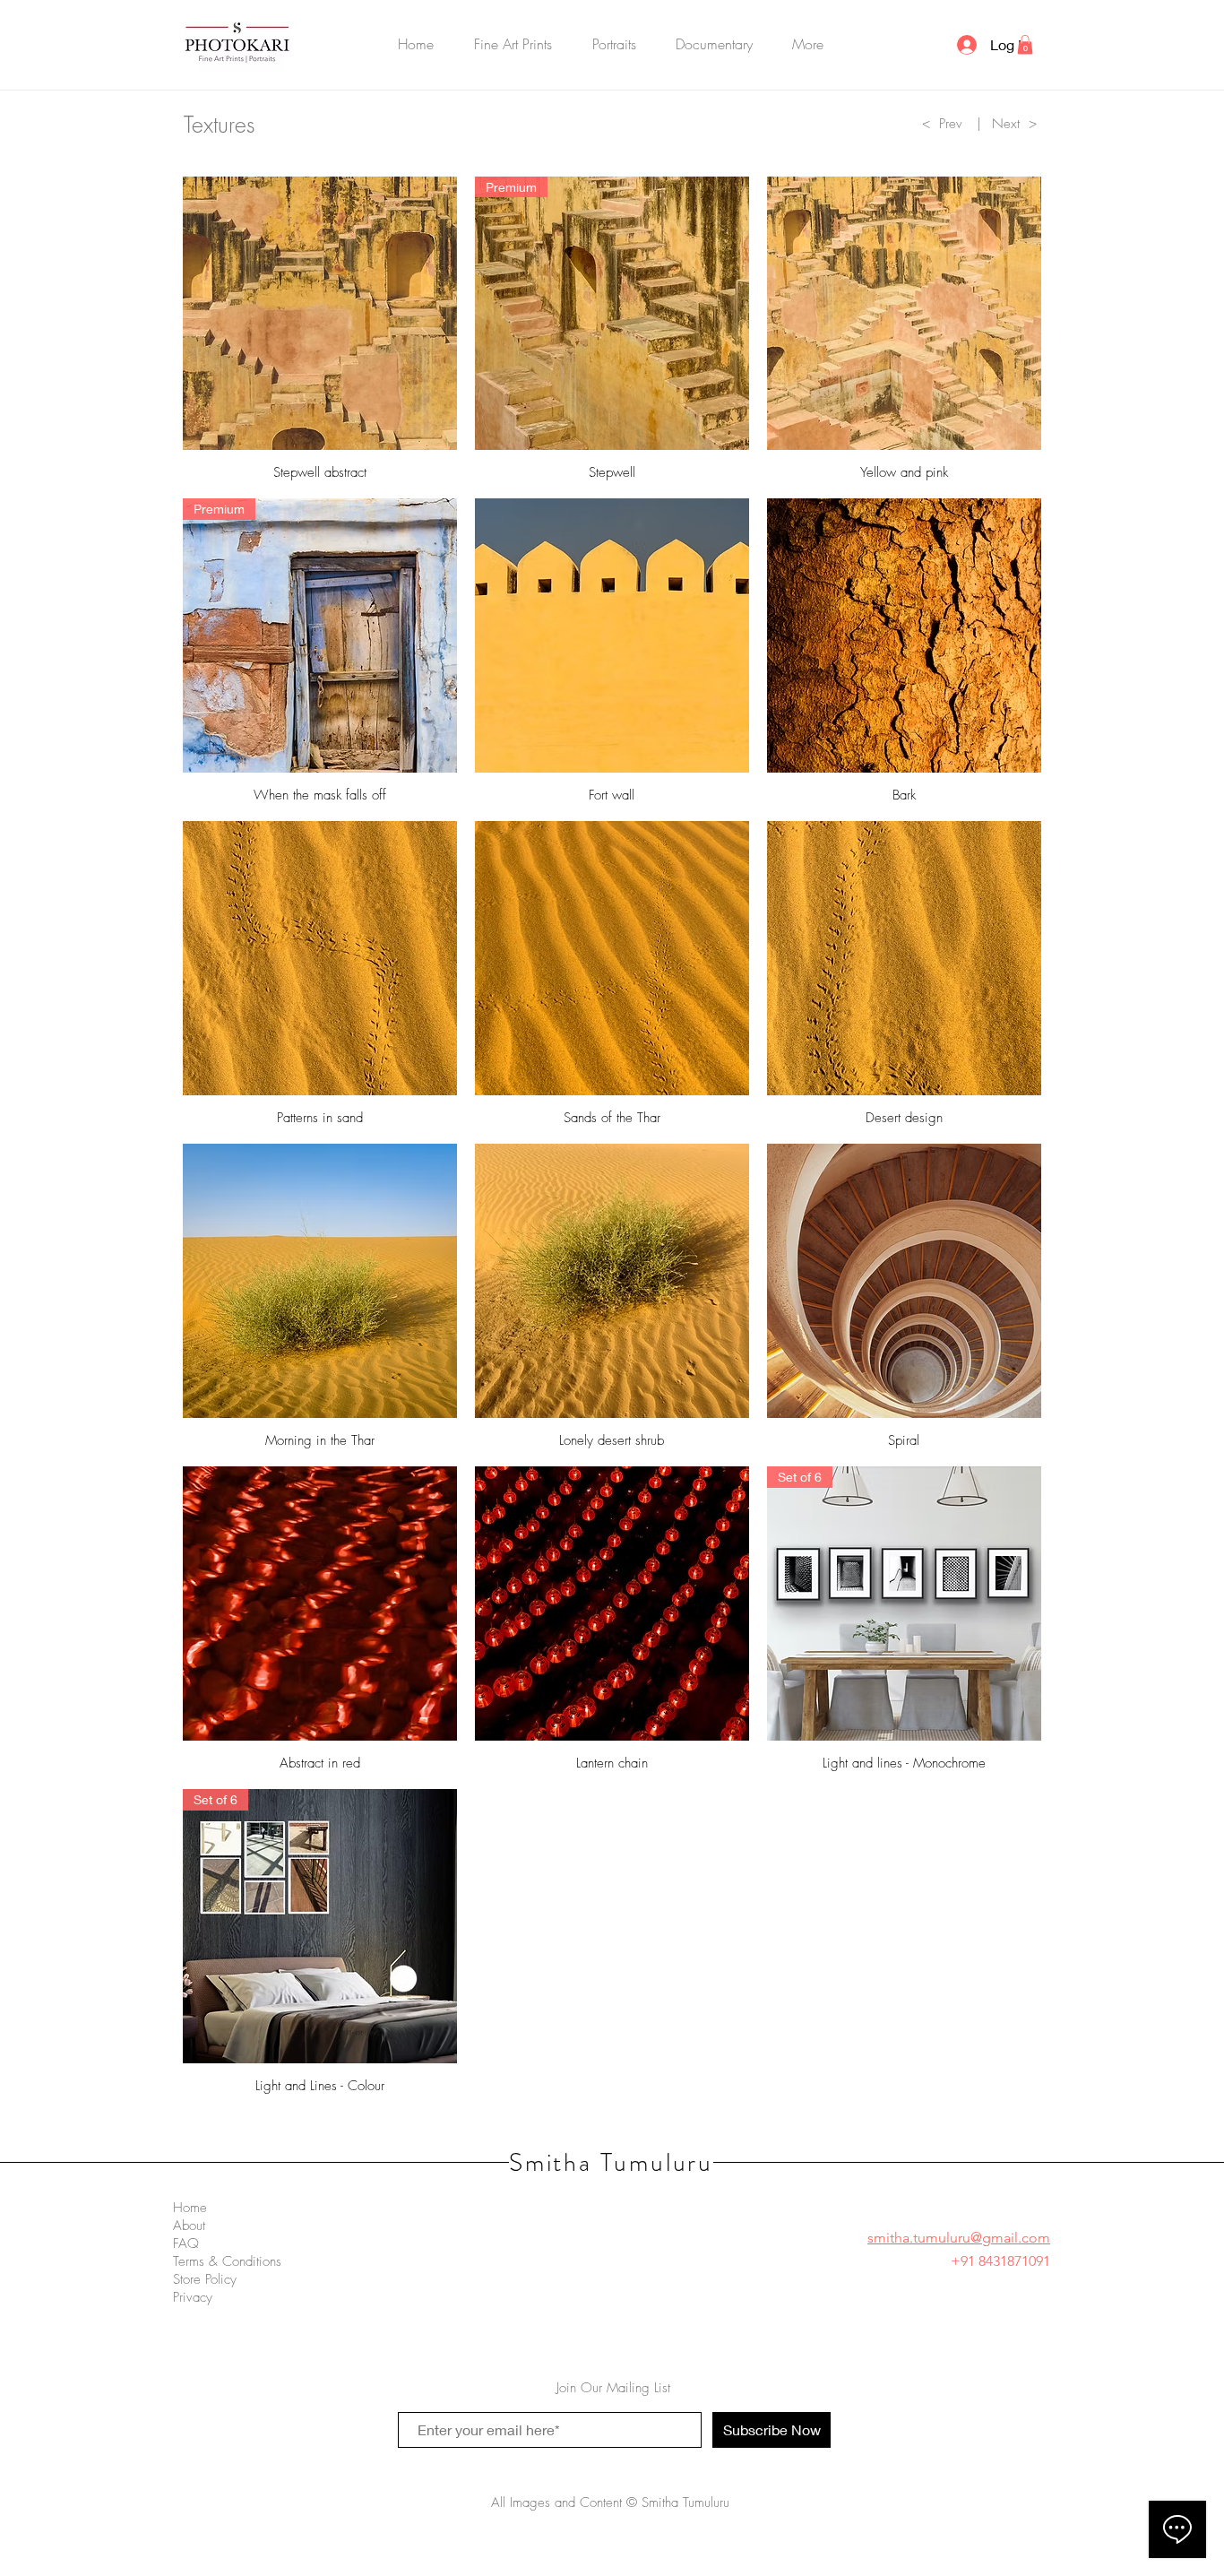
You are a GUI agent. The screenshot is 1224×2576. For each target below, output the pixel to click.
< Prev (942, 124)
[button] (514, 44)
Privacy (193, 2297)
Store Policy (205, 2279)
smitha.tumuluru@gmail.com (959, 2238)
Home (190, 2208)
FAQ (186, 2243)
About (189, 2226)
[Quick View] (320, 314)
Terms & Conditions (227, 2261)
